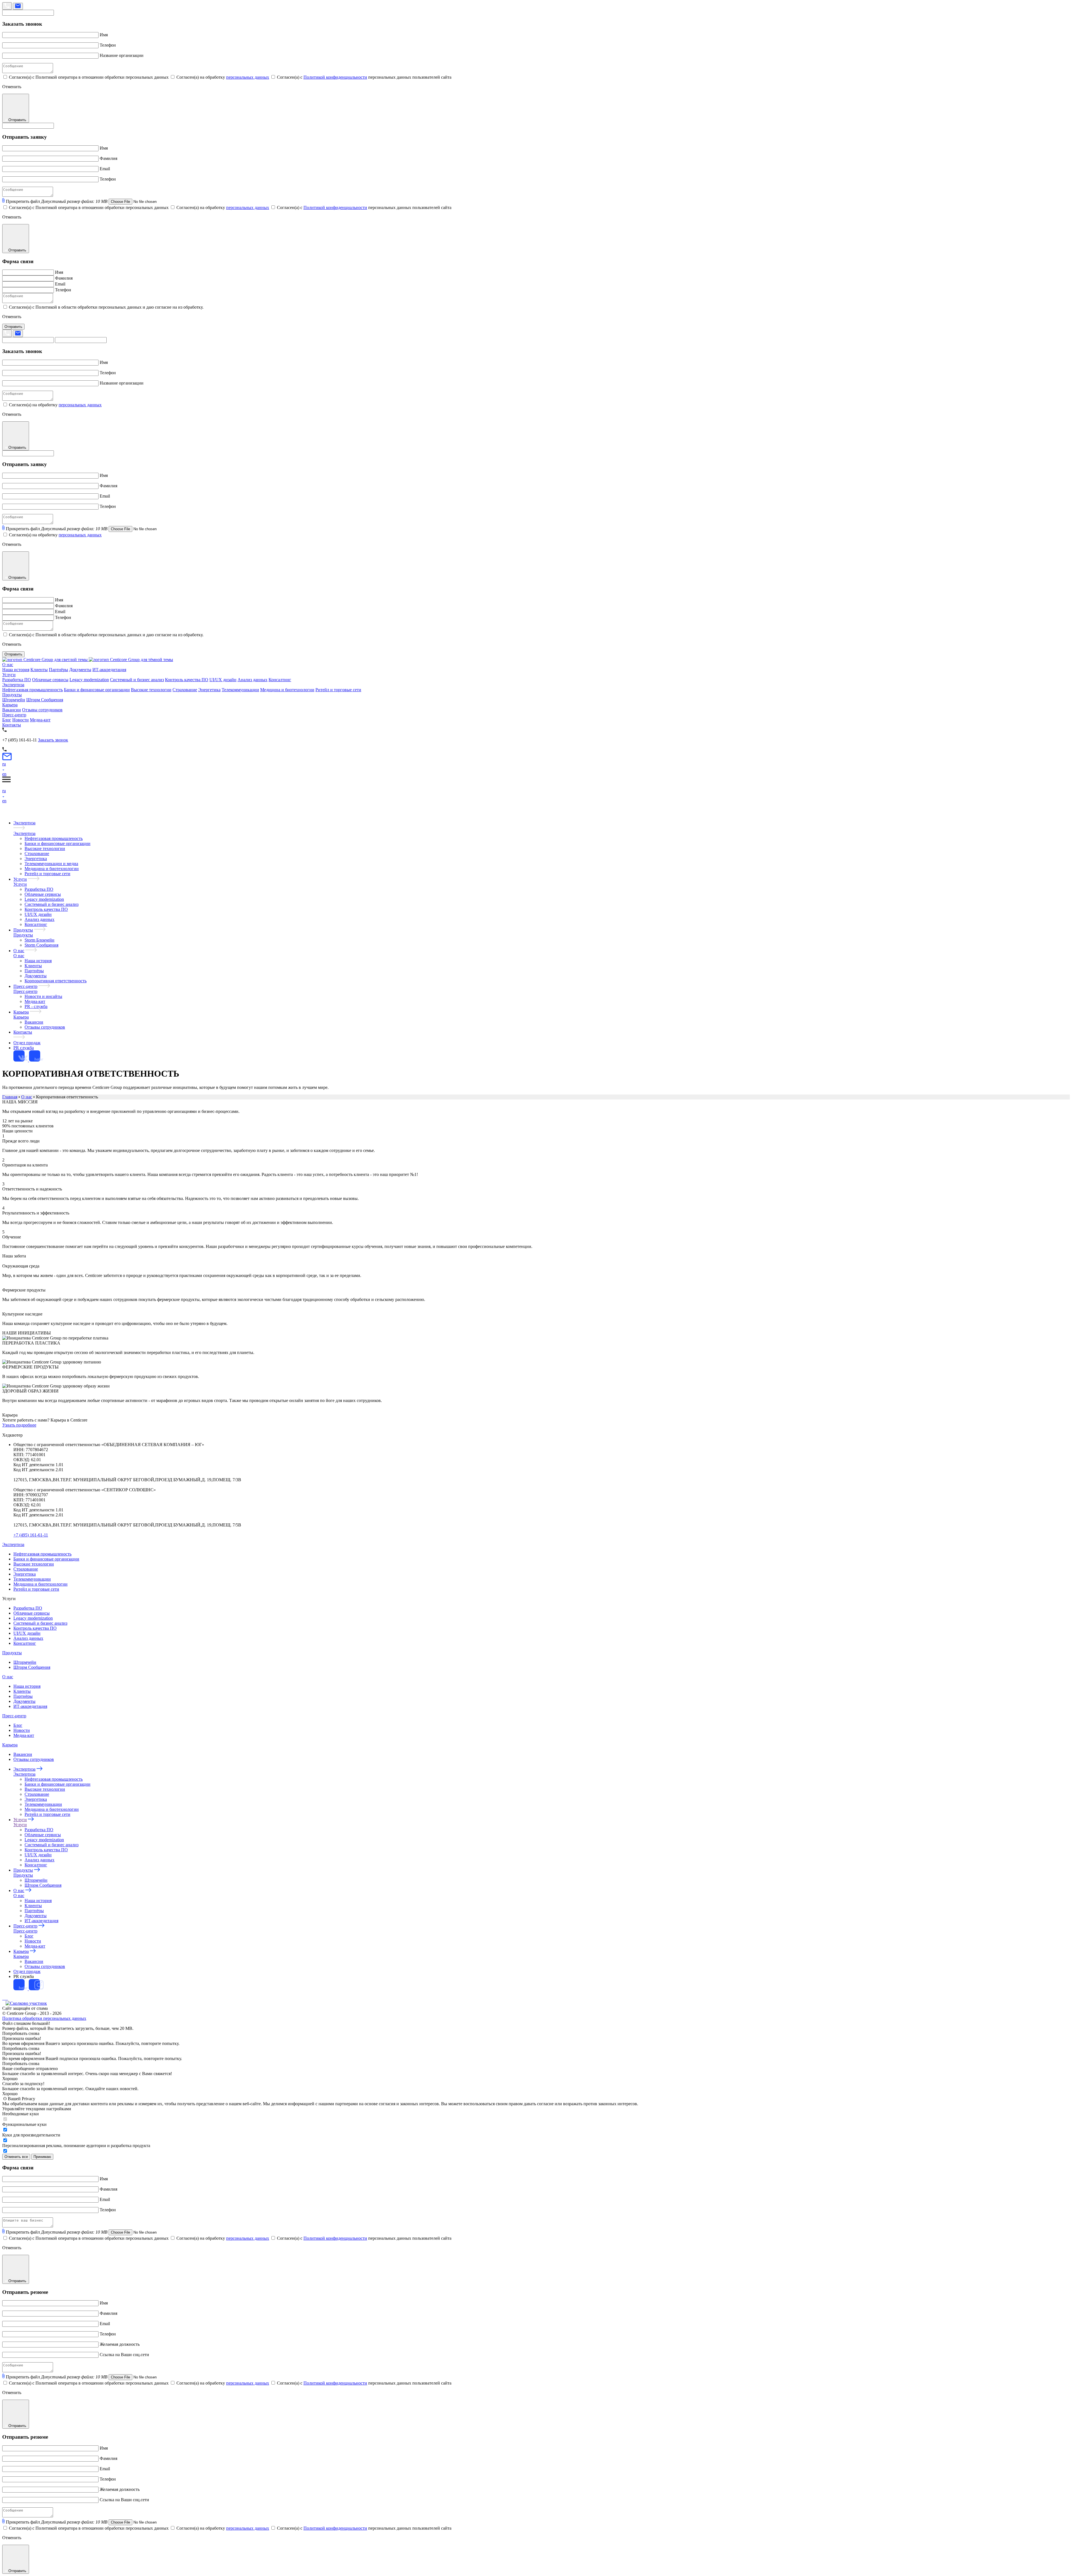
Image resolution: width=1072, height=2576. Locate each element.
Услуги (9, 675)
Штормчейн (14, 700)
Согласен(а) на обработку (223, 77)
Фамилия (108, 158)
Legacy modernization (89, 680)
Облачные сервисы (50, 680)
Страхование (185, 690)
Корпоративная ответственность (56, 981)
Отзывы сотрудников (42, 710)
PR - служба (36, 1006)
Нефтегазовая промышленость (54, 838)
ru (4, 764)
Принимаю (42, 2157)
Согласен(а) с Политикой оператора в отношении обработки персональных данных (89, 77)
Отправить (13, 327)
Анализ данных (253, 680)
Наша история (16, 670)
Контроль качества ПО (187, 680)
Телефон (108, 45)
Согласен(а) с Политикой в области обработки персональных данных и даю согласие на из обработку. (106, 307)
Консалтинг (280, 680)
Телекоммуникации (240, 690)
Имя (104, 35)
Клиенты (39, 670)
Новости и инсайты (43, 996)
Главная (10, 1097)
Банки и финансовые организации (97, 690)
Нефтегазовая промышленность (33, 690)
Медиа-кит (40, 720)
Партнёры (58, 670)
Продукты (12, 695)
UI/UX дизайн (223, 680)
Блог (7, 720)
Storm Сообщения (41, 945)
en (4, 774)
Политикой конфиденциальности (335, 77)
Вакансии (12, 710)
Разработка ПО (17, 680)
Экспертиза (13, 685)
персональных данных (248, 77)
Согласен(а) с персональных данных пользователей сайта (364, 77)
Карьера (10, 705)
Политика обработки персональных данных (44, 2018)
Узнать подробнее (19, 1425)
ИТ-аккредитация (109, 670)
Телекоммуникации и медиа (51, 864)
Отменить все (16, 2157)
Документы (80, 670)
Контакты (12, 725)
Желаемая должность (120, 2344)
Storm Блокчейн (40, 940)
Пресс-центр (14, 715)
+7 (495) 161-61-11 (31, 1535)
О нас (8, 665)
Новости (21, 720)
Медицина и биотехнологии (287, 690)
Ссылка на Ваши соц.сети (124, 2355)
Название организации (122, 55)
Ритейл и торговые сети (338, 690)
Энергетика (209, 690)
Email (105, 169)
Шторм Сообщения (45, 700)
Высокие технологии (151, 690)
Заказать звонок (53, 740)
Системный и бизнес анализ (137, 680)
